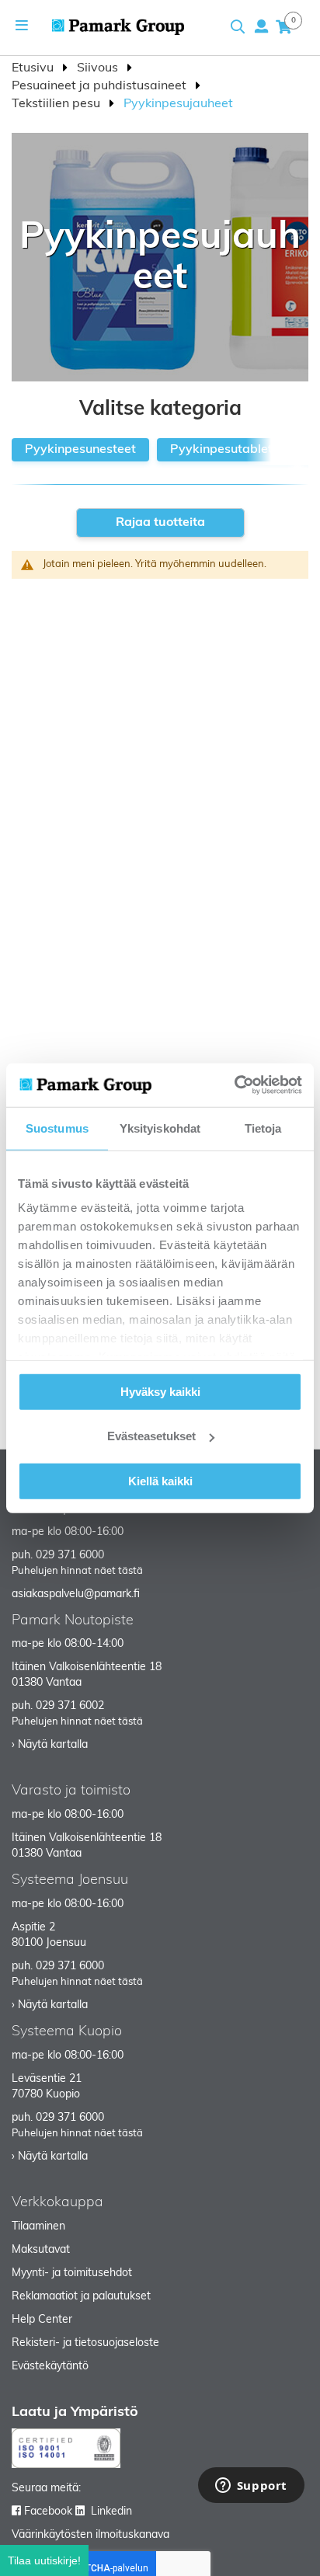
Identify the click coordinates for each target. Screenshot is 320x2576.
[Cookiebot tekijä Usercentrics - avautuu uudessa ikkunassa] (234, 1085)
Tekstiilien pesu (57, 104)
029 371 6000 (70, 1556)
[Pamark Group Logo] (118, 27)
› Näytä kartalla (50, 1745)
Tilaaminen (38, 2227)
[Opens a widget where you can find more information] (251, 2487)
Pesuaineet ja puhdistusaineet (101, 86)
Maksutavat (41, 2250)
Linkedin (111, 2512)
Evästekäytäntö (50, 2367)
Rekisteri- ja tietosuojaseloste (85, 2343)
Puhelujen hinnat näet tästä (77, 1571)
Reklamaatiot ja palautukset (81, 2297)
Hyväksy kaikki (160, 1391)
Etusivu (34, 68)
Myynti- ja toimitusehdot (72, 2273)
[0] (283, 26)
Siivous (99, 68)
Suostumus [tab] (57, 1128)
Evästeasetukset (151, 1436)
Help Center (42, 2320)
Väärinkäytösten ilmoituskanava (90, 2535)
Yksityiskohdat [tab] (160, 1128)
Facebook (48, 2512)
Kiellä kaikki (160, 1480)
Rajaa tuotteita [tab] (160, 523)
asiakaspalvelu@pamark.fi (76, 1594)
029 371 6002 (70, 1706)
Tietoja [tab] (263, 1128)
